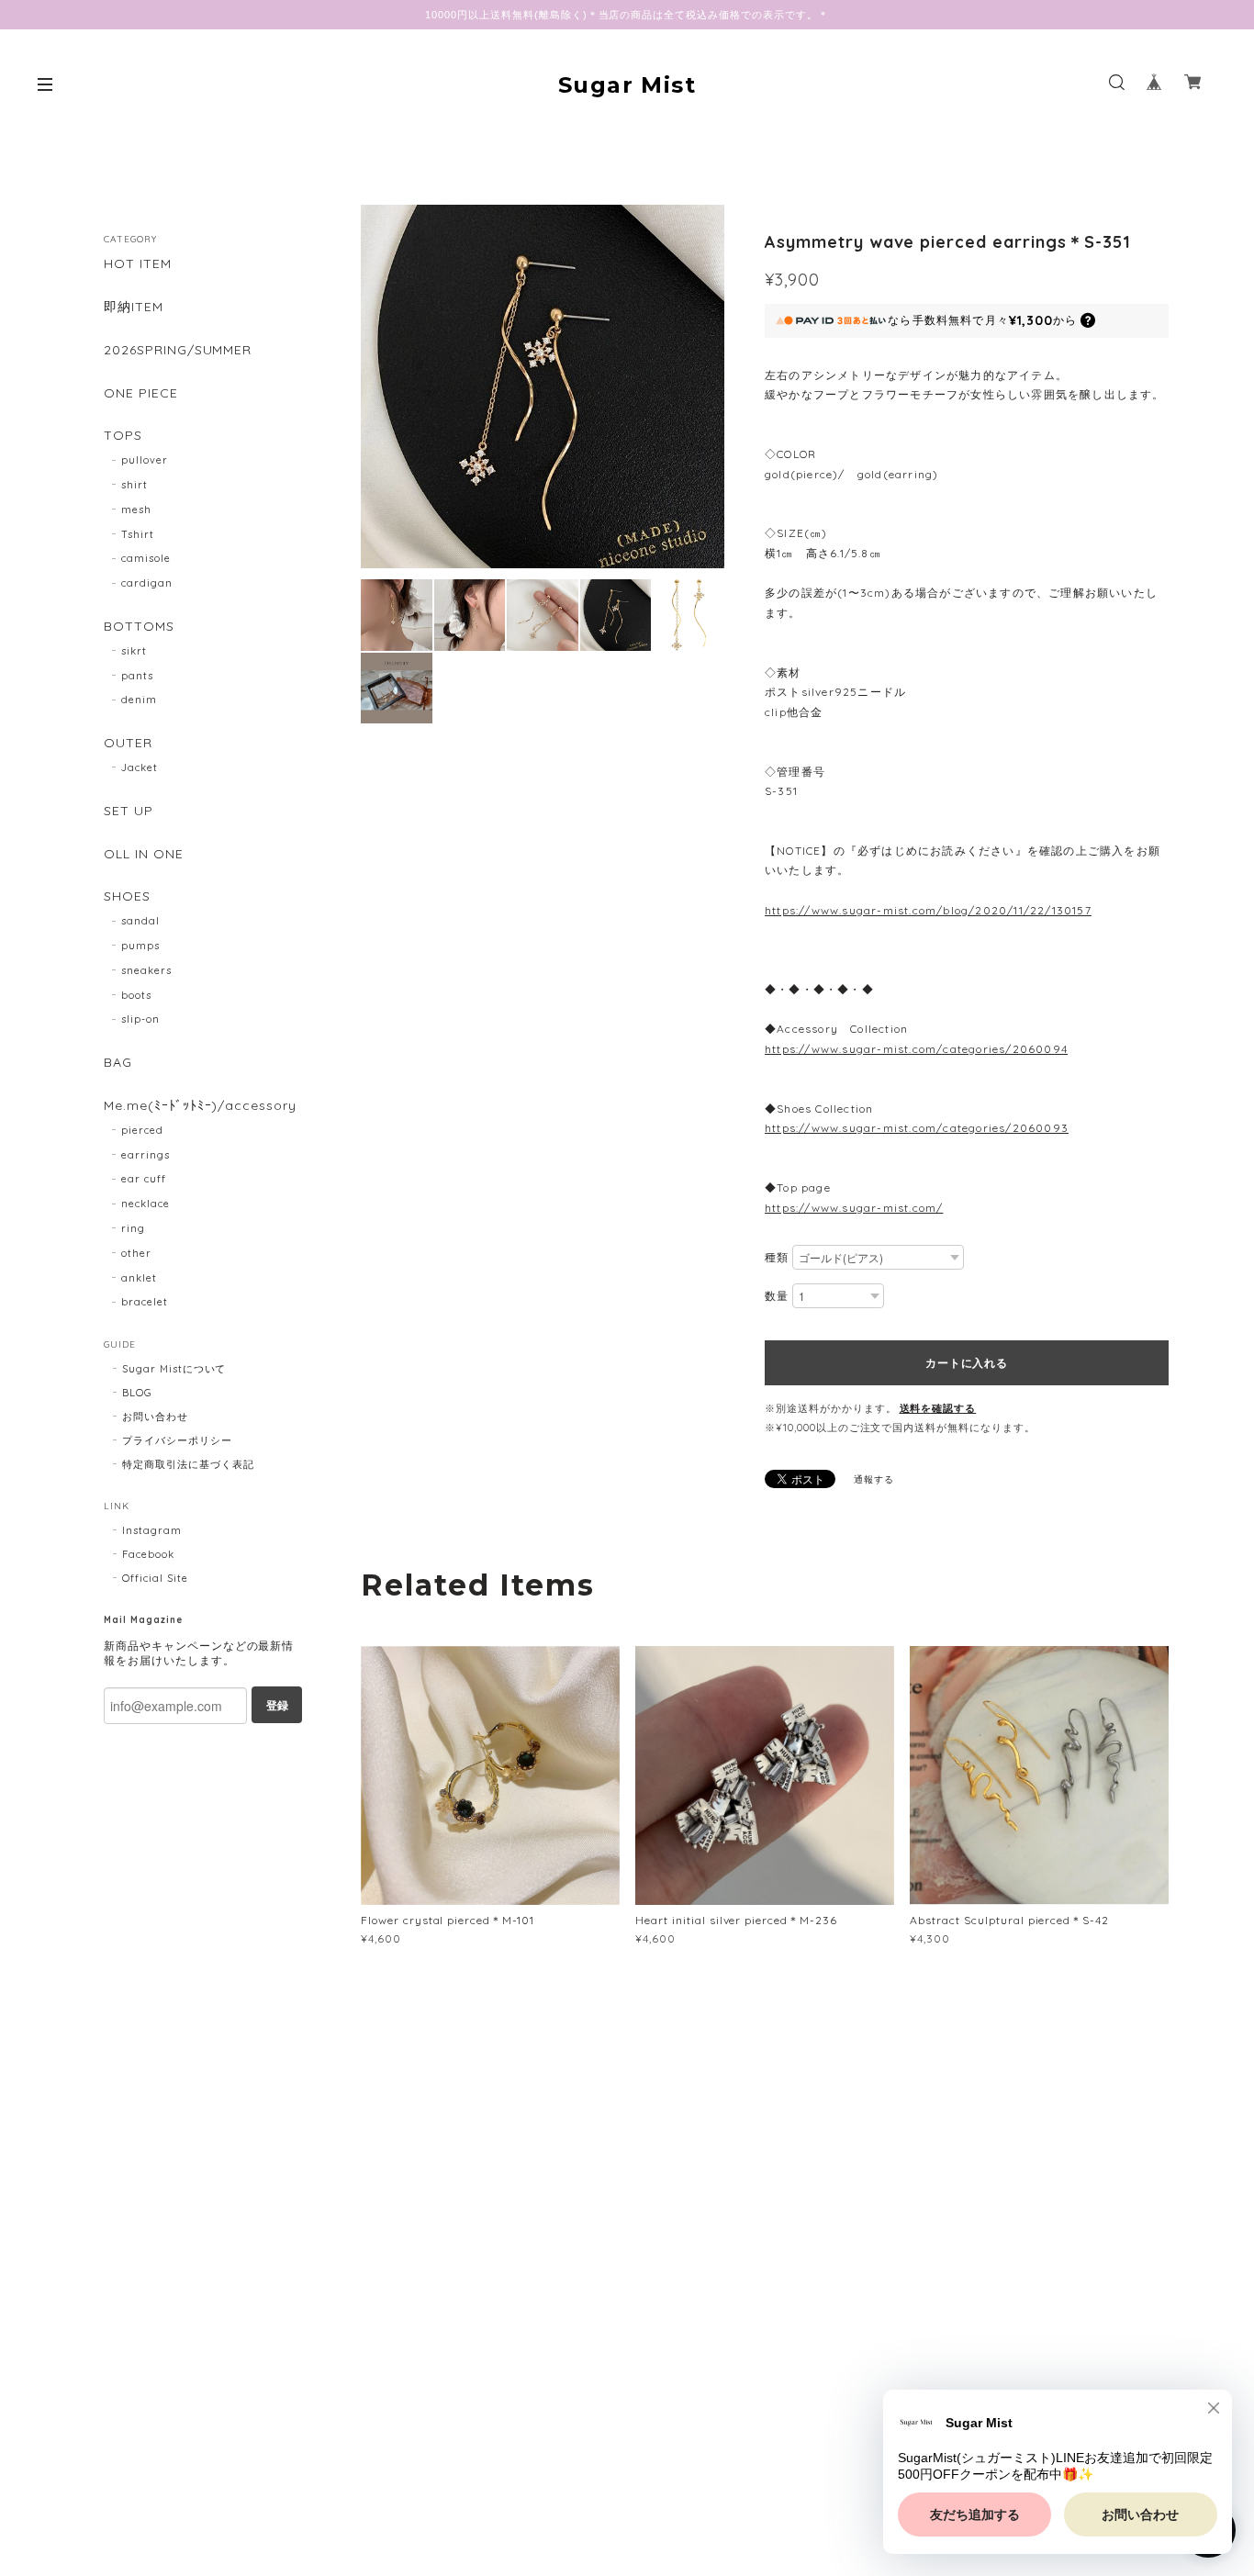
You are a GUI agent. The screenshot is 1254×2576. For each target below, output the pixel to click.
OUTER (128, 743)
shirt (134, 485)
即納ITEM (134, 307)
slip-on (140, 1019)
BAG (118, 1063)
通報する (874, 1479)
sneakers (146, 970)
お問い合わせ (155, 1417)
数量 (777, 1296)
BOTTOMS (139, 627)
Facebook (148, 1554)
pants (137, 676)
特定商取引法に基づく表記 (188, 1464)
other (136, 1253)
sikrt (134, 651)
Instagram (152, 1530)
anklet (139, 1278)
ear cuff (144, 1179)
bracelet (145, 1302)
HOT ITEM (138, 264)
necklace (146, 1204)
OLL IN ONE (144, 854)
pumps (140, 946)
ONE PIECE (141, 393)
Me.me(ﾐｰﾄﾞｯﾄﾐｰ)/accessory (200, 1106)
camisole (146, 558)
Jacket (140, 767)
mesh (136, 510)
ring (133, 1228)
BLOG (137, 1393)
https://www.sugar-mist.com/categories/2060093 (917, 1128)
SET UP (129, 811)
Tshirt (138, 534)
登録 (277, 1705)
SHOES (127, 896)
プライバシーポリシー (177, 1440)
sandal (140, 921)
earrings (146, 1155)
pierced (142, 1130)
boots (136, 995)
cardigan (147, 583)
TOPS (123, 436)
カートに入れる (966, 1362)
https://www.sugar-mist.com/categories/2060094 (916, 1049)
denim (139, 700)
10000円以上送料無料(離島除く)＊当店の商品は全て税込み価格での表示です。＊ (627, 15)
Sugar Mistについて (174, 1369)
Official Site (155, 1578)
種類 (777, 1257)
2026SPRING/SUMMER (178, 350)
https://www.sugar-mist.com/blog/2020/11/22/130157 (928, 910)
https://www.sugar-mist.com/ (854, 1208)
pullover (145, 460)
